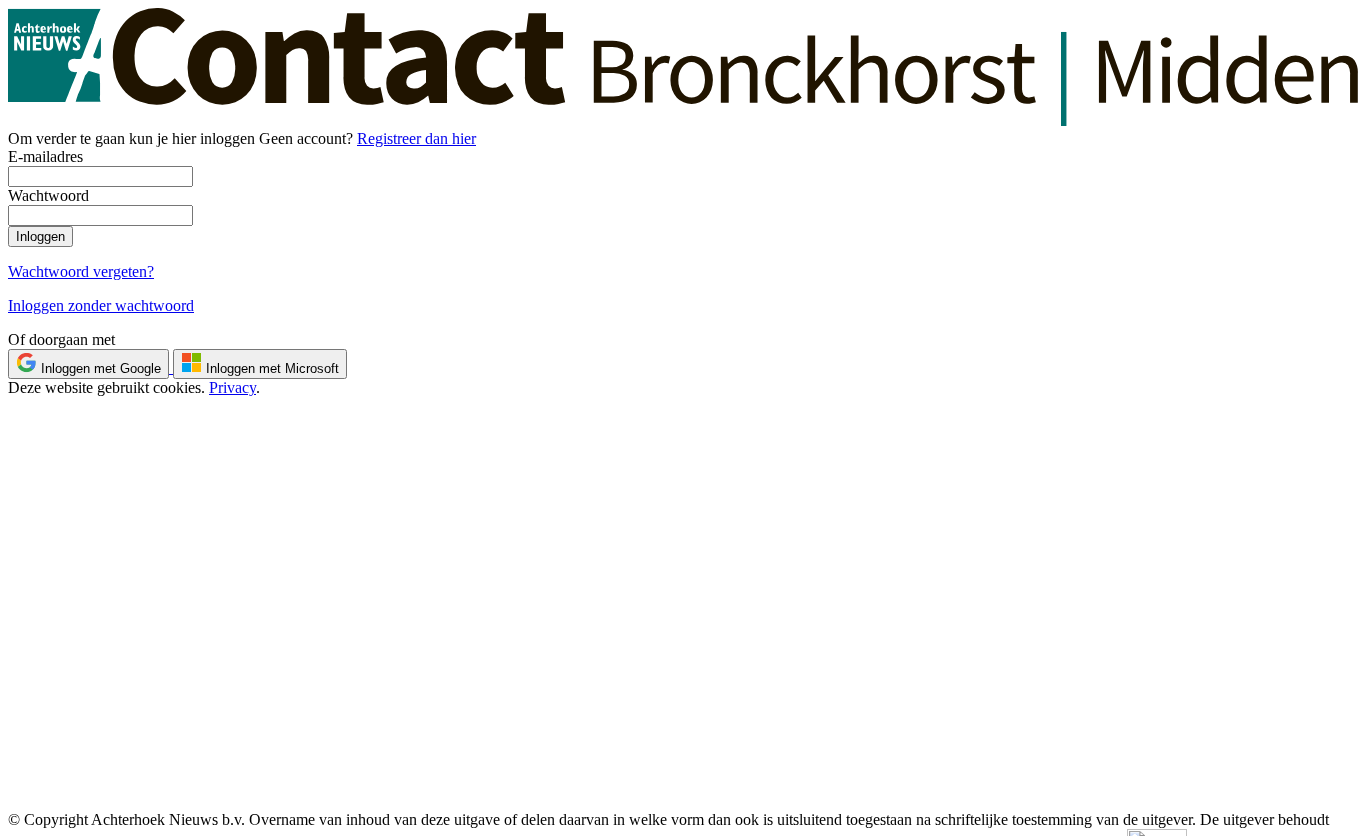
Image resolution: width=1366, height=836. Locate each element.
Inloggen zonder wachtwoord (101, 305)
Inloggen (40, 236)
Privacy (232, 387)
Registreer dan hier (416, 138)
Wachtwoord (48, 195)
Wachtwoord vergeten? (81, 271)
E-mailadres (45, 156)
